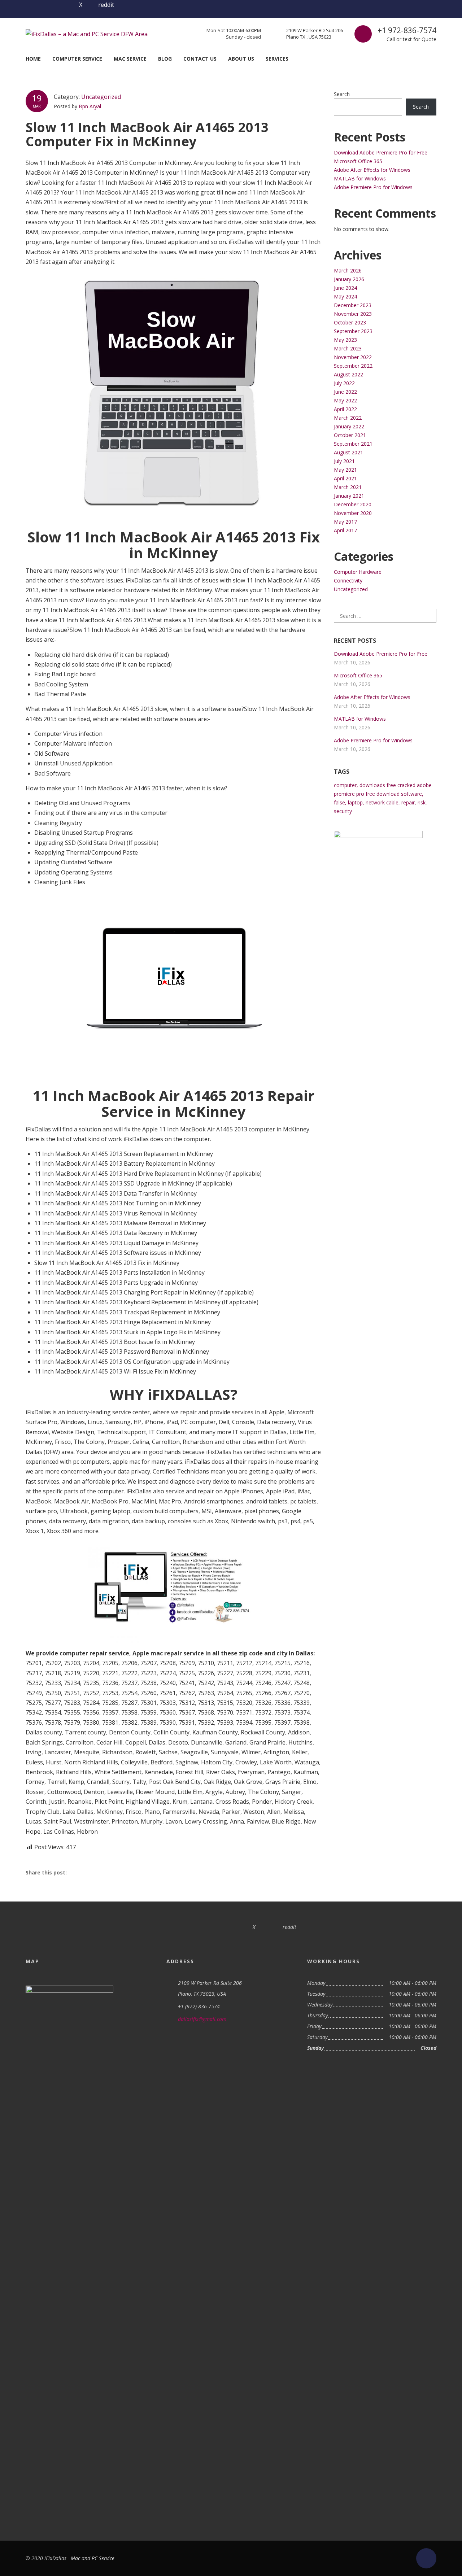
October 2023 (350, 322)
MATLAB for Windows (360, 178)
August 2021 (348, 452)
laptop (355, 802)
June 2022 (345, 392)
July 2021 (344, 461)
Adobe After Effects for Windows (372, 170)
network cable (382, 802)
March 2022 (348, 418)
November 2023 (353, 314)
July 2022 (344, 383)
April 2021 (345, 478)
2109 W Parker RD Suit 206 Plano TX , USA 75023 (315, 34)
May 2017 (345, 522)
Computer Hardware (358, 572)
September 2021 (353, 444)
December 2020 (353, 504)
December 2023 (353, 305)
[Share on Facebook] (79, 1872)
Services (277, 59)
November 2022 (353, 357)
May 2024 (345, 296)
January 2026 (349, 279)
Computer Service (77, 59)
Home (33, 59)
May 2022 (345, 400)
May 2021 (345, 470)
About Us (241, 59)
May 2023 (345, 340)
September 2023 (353, 331)
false (339, 802)
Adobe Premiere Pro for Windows (373, 187)
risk (422, 802)
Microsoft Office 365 (358, 161)
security (343, 811)
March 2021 (348, 487)
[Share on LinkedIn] (131, 1872)
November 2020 (353, 513)
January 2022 (349, 426)
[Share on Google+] (114, 1872)
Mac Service (130, 59)
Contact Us (200, 59)
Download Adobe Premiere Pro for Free (381, 152)
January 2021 (349, 496)
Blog (165, 59)
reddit (106, 5)
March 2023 (348, 348)
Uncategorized (101, 97)
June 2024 (345, 288)
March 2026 (348, 270)
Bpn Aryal (90, 106)
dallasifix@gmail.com (202, 2019)
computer (345, 785)
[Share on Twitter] (96, 1872)
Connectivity (348, 580)
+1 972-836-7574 (407, 30)
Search (342, 94)
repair (408, 802)
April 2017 (345, 530)
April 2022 (345, 409)
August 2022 (348, 374)
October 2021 (350, 435)
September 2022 (353, 366)
